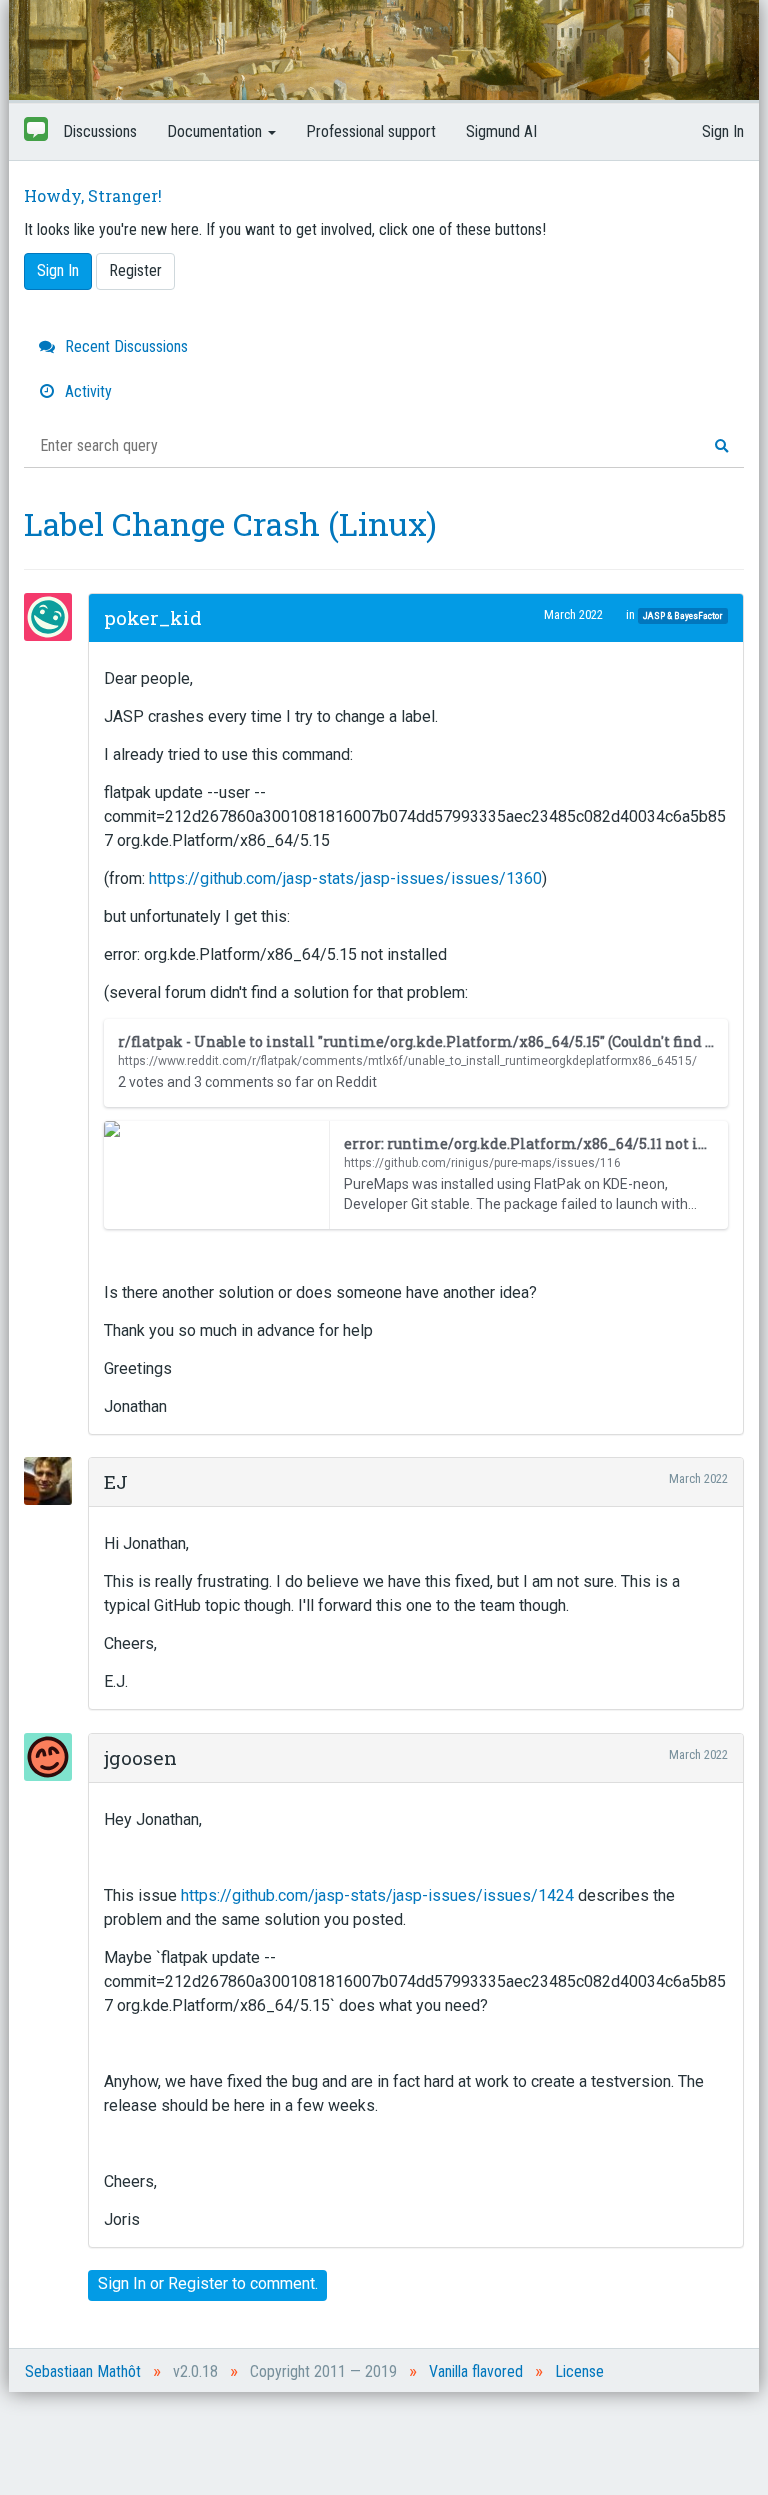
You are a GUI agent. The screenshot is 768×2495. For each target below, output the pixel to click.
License (579, 2371)
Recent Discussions (124, 346)
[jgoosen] (54, 1757)
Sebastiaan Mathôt (83, 2371)
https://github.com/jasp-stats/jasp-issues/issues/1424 (377, 1895)
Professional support (371, 131)
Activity (86, 391)
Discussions (100, 131)
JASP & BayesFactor (682, 615)
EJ (116, 1481)
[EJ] (54, 1481)
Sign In (723, 131)
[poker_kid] (54, 617)
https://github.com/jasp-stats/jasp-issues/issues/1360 (345, 878)
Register (135, 270)
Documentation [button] (216, 131)
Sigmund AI (501, 131)
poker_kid (153, 617)
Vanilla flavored (476, 2371)
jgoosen (140, 1757)
